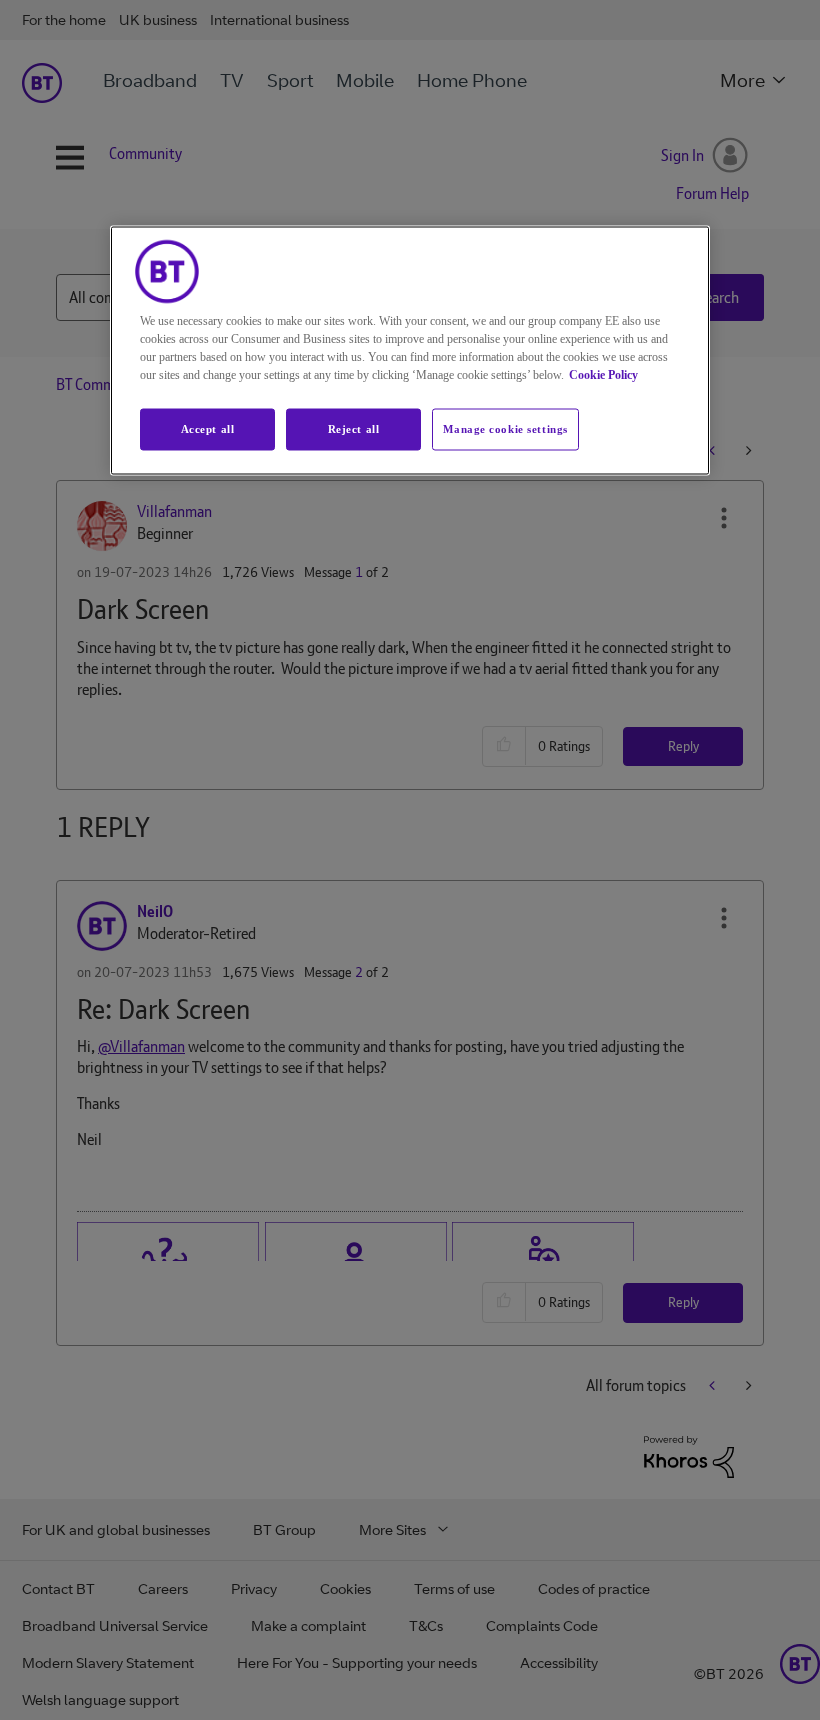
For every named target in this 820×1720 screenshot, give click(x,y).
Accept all (208, 429)
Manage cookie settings (505, 429)
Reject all (354, 429)
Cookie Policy (603, 375)
